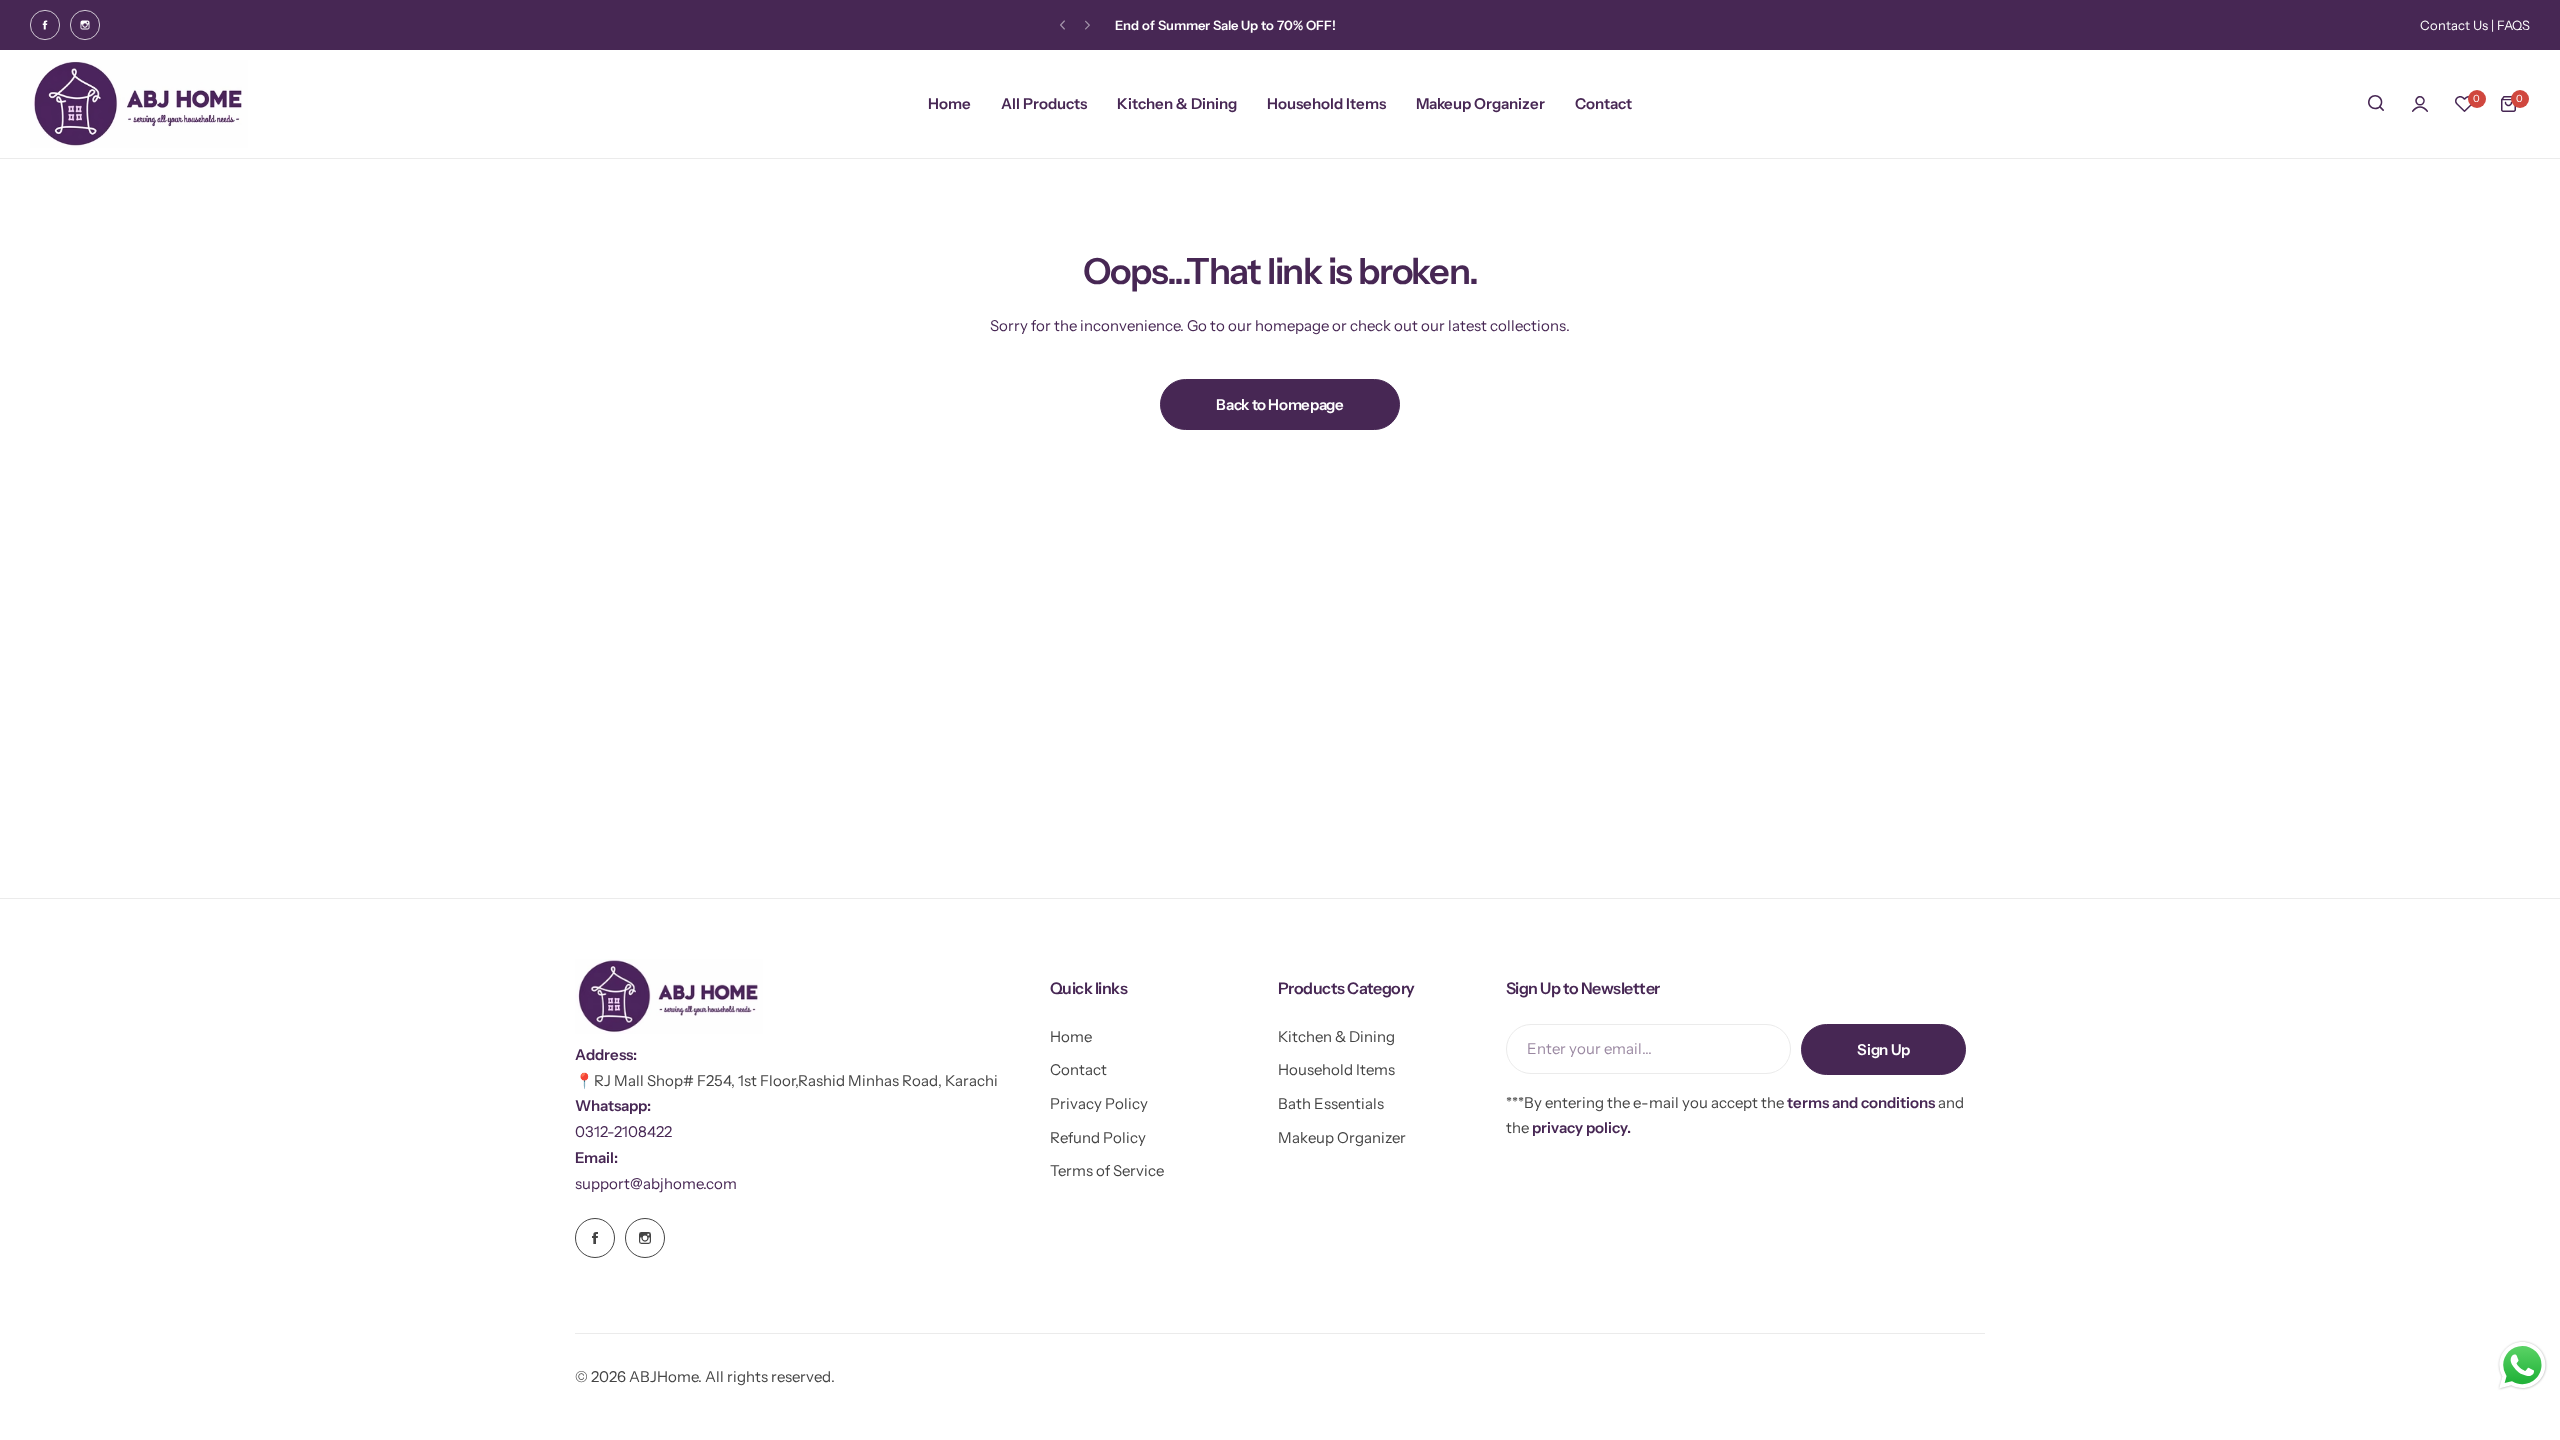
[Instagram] (85, 25)
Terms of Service (1107, 1170)
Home (1071, 1036)
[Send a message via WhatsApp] (2522, 1365)
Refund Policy (1098, 1137)
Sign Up (1883, 1049)
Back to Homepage (1279, 404)
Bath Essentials (1331, 1103)
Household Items (1336, 1069)
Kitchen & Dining (1336, 1036)
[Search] (2376, 104)
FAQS (2513, 25)
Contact (1078, 1069)
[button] (1062, 25)
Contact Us (2454, 25)
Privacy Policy (1099, 1103)
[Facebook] (45, 25)
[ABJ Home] (139, 104)
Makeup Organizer (1342, 1137)
